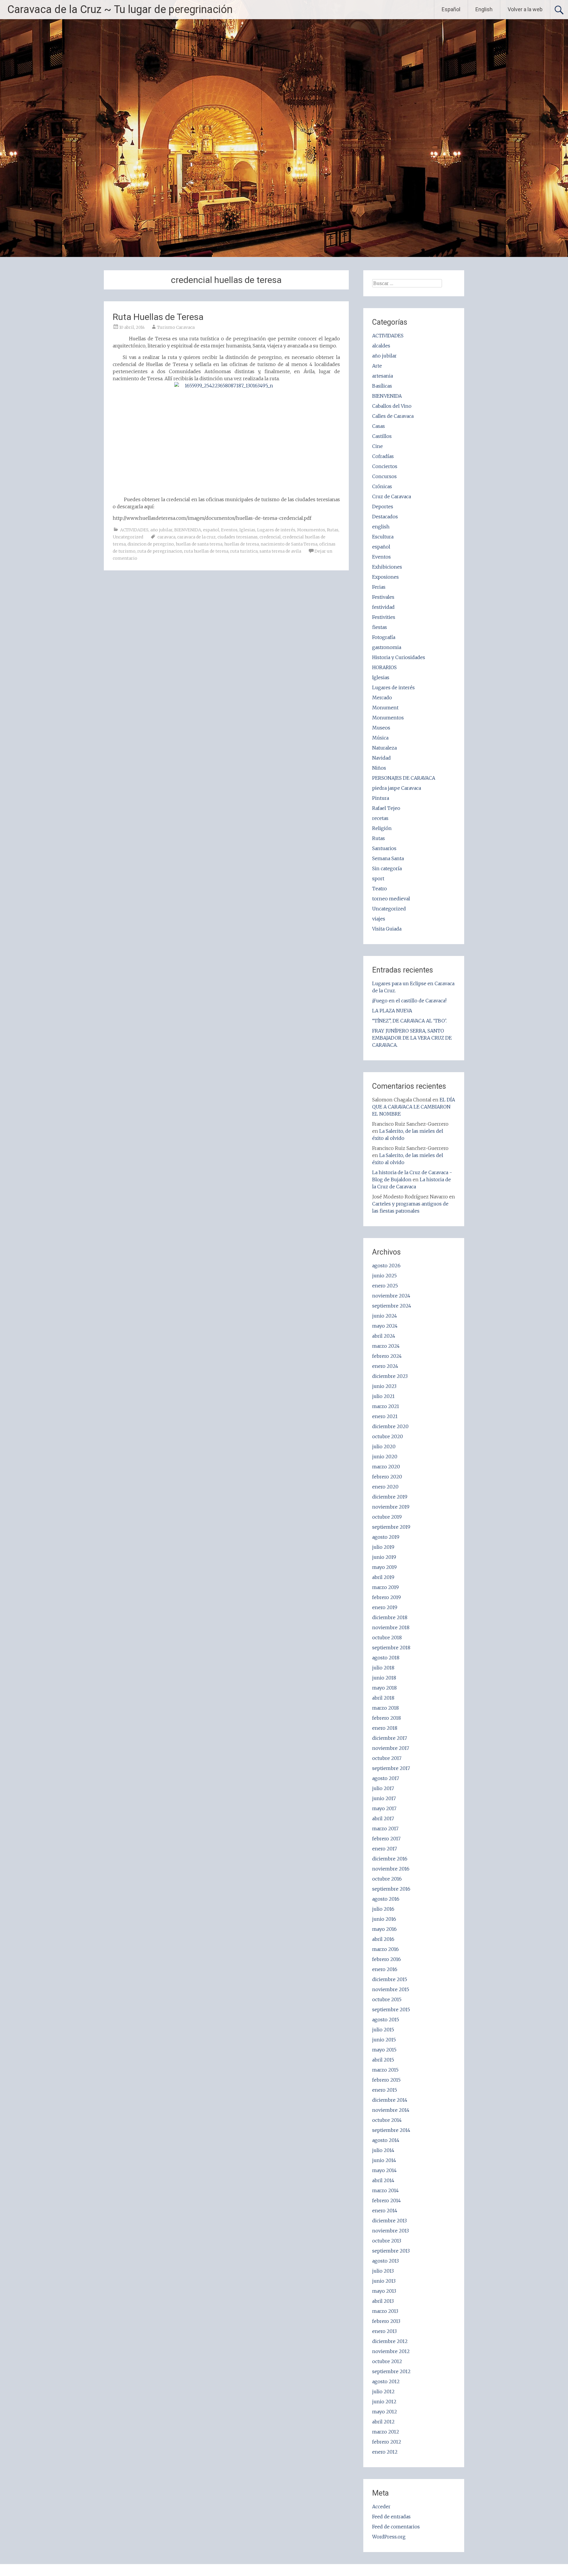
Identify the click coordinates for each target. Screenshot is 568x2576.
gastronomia (387, 647)
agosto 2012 (386, 2381)
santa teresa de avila (280, 551)
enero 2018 (385, 1728)
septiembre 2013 (391, 2251)
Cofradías (383, 456)
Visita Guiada (387, 929)
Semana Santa (388, 858)
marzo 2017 (385, 1829)
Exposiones (385, 577)
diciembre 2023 (390, 1376)
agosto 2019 (386, 1537)
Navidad (381, 758)
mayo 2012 (385, 2412)
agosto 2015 (386, 2020)
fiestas (380, 627)
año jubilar (161, 530)
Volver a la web (525, 9)
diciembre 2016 (390, 1859)
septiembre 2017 (391, 1768)
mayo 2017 (384, 1808)
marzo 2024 (386, 1346)
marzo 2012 (386, 2432)
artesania (383, 376)
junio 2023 (384, 1386)
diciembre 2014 (390, 2100)
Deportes (383, 507)
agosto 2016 (386, 1899)
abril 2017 (383, 1818)
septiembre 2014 (391, 2130)
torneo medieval (391, 899)
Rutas (333, 530)
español (211, 530)
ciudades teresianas (238, 537)
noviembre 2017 (391, 1748)
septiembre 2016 (391, 1889)
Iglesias (247, 530)
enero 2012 (385, 2452)
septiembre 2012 (391, 2371)
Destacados (385, 517)
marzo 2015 (385, 2070)
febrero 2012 (387, 2442)
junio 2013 (384, 2281)
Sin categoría (387, 868)
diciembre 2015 (390, 1979)
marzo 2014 (385, 2190)
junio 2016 (384, 1919)
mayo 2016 (384, 1929)
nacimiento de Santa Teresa (289, 544)
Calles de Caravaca (393, 416)
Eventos (229, 530)
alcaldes (381, 346)
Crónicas (382, 486)
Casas (379, 426)
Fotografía (384, 637)
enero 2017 (385, 1849)
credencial (270, 537)
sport (378, 878)
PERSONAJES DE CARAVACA (404, 778)
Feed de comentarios (396, 2527)
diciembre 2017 (390, 1738)
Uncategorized (128, 537)
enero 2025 (385, 1286)
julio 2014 (383, 2150)
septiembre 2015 (391, 2009)
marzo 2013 (385, 2311)
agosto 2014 (386, 2140)
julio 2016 (383, 1909)
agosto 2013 (385, 2261)
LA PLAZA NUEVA (392, 1011)
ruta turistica (244, 551)
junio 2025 (384, 1276)
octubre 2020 (388, 1436)
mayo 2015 (384, 2050)
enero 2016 (385, 1969)
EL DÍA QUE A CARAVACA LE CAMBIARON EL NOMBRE (414, 1107)
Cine (377, 446)
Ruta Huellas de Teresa (158, 317)
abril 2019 (383, 1577)
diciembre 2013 (389, 2221)
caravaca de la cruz (196, 537)
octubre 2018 (387, 1637)
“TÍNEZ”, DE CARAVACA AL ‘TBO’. (409, 1021)
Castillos (382, 436)
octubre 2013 (387, 2241)
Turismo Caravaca (176, 327)
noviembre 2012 (391, 2351)
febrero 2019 (387, 1597)
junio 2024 (385, 1316)
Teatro (380, 889)
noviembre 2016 (391, 1869)
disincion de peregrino (151, 544)
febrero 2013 (386, 2321)
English (484, 9)
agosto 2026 (386, 1266)
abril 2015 (383, 2060)
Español (451, 9)
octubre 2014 (387, 2120)
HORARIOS (384, 667)
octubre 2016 (387, 1879)
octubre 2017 (387, 1758)
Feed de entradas (391, 2517)
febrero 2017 (386, 1839)
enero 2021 (385, 1416)
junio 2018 (384, 1678)
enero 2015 (385, 2090)
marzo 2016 (385, 1949)
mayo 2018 (384, 1688)
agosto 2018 (386, 1658)
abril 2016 (383, 1939)
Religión (382, 828)
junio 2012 (384, 2402)
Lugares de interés (276, 530)
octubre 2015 (387, 1999)
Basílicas (382, 386)
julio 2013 (383, 2271)
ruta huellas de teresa (206, 551)
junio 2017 (384, 1798)
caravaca (166, 537)
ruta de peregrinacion (160, 551)
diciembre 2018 (390, 1617)
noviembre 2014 (391, 2110)
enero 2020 (385, 1487)
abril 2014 (383, 2180)
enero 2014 (385, 2211)
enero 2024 (385, 1366)
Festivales (383, 597)
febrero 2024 (387, 1356)
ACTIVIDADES (134, 530)
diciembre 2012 (390, 2341)
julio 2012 (383, 2391)
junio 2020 (385, 1457)
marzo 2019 (385, 1587)
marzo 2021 (386, 1406)
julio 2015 (383, 2030)
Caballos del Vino (392, 406)
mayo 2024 (385, 1326)
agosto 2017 (386, 1778)
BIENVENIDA (188, 530)
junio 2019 (384, 1557)
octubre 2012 (387, 2361)
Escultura (383, 537)
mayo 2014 (384, 2170)
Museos (381, 728)
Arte (377, 366)
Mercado (382, 698)
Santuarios (384, 848)
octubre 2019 (387, 1517)
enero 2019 (385, 1607)
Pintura (381, 798)
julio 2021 (383, 1396)
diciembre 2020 (390, 1426)
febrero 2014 (387, 2200)
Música (380, 738)
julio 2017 (383, 1788)
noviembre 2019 (391, 1507)
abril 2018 (383, 1698)
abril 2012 (383, 2422)
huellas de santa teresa (199, 544)
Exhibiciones (387, 567)
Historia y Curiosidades (399, 657)
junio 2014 (384, 2160)
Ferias (379, 587)
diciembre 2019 (390, 1497)
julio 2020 (384, 1446)
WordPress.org (389, 2537)
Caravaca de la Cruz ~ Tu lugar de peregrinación (120, 9)
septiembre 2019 (391, 1527)
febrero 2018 (387, 1718)
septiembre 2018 (391, 1648)
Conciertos (385, 466)
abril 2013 (383, 2301)
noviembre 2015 (391, 1989)
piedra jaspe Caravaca (397, 788)
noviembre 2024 (391, 1296)
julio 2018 (383, 1668)
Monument (385, 708)
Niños (379, 768)
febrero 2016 (387, 1959)
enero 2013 (384, 2331)
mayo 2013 (384, 2291)
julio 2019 (383, 1547)
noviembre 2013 (390, 2231)
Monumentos (311, 530)
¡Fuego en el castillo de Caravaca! (409, 1001)
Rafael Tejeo (386, 808)
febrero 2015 (386, 2080)
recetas (380, 818)
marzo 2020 (386, 1467)
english (381, 527)
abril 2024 (384, 1336)
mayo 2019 (384, 1567)
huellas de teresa (242, 544)
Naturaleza (384, 748)
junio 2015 (384, 2040)
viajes (379, 919)
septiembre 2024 (392, 1306)
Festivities (384, 617)
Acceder (381, 2507)
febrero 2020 (387, 1477)
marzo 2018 (385, 1708)
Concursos (384, 476)
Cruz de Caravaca (392, 496)
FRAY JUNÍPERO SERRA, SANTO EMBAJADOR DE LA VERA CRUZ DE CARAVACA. (412, 1038)
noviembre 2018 (391, 1627)
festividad (383, 607)
